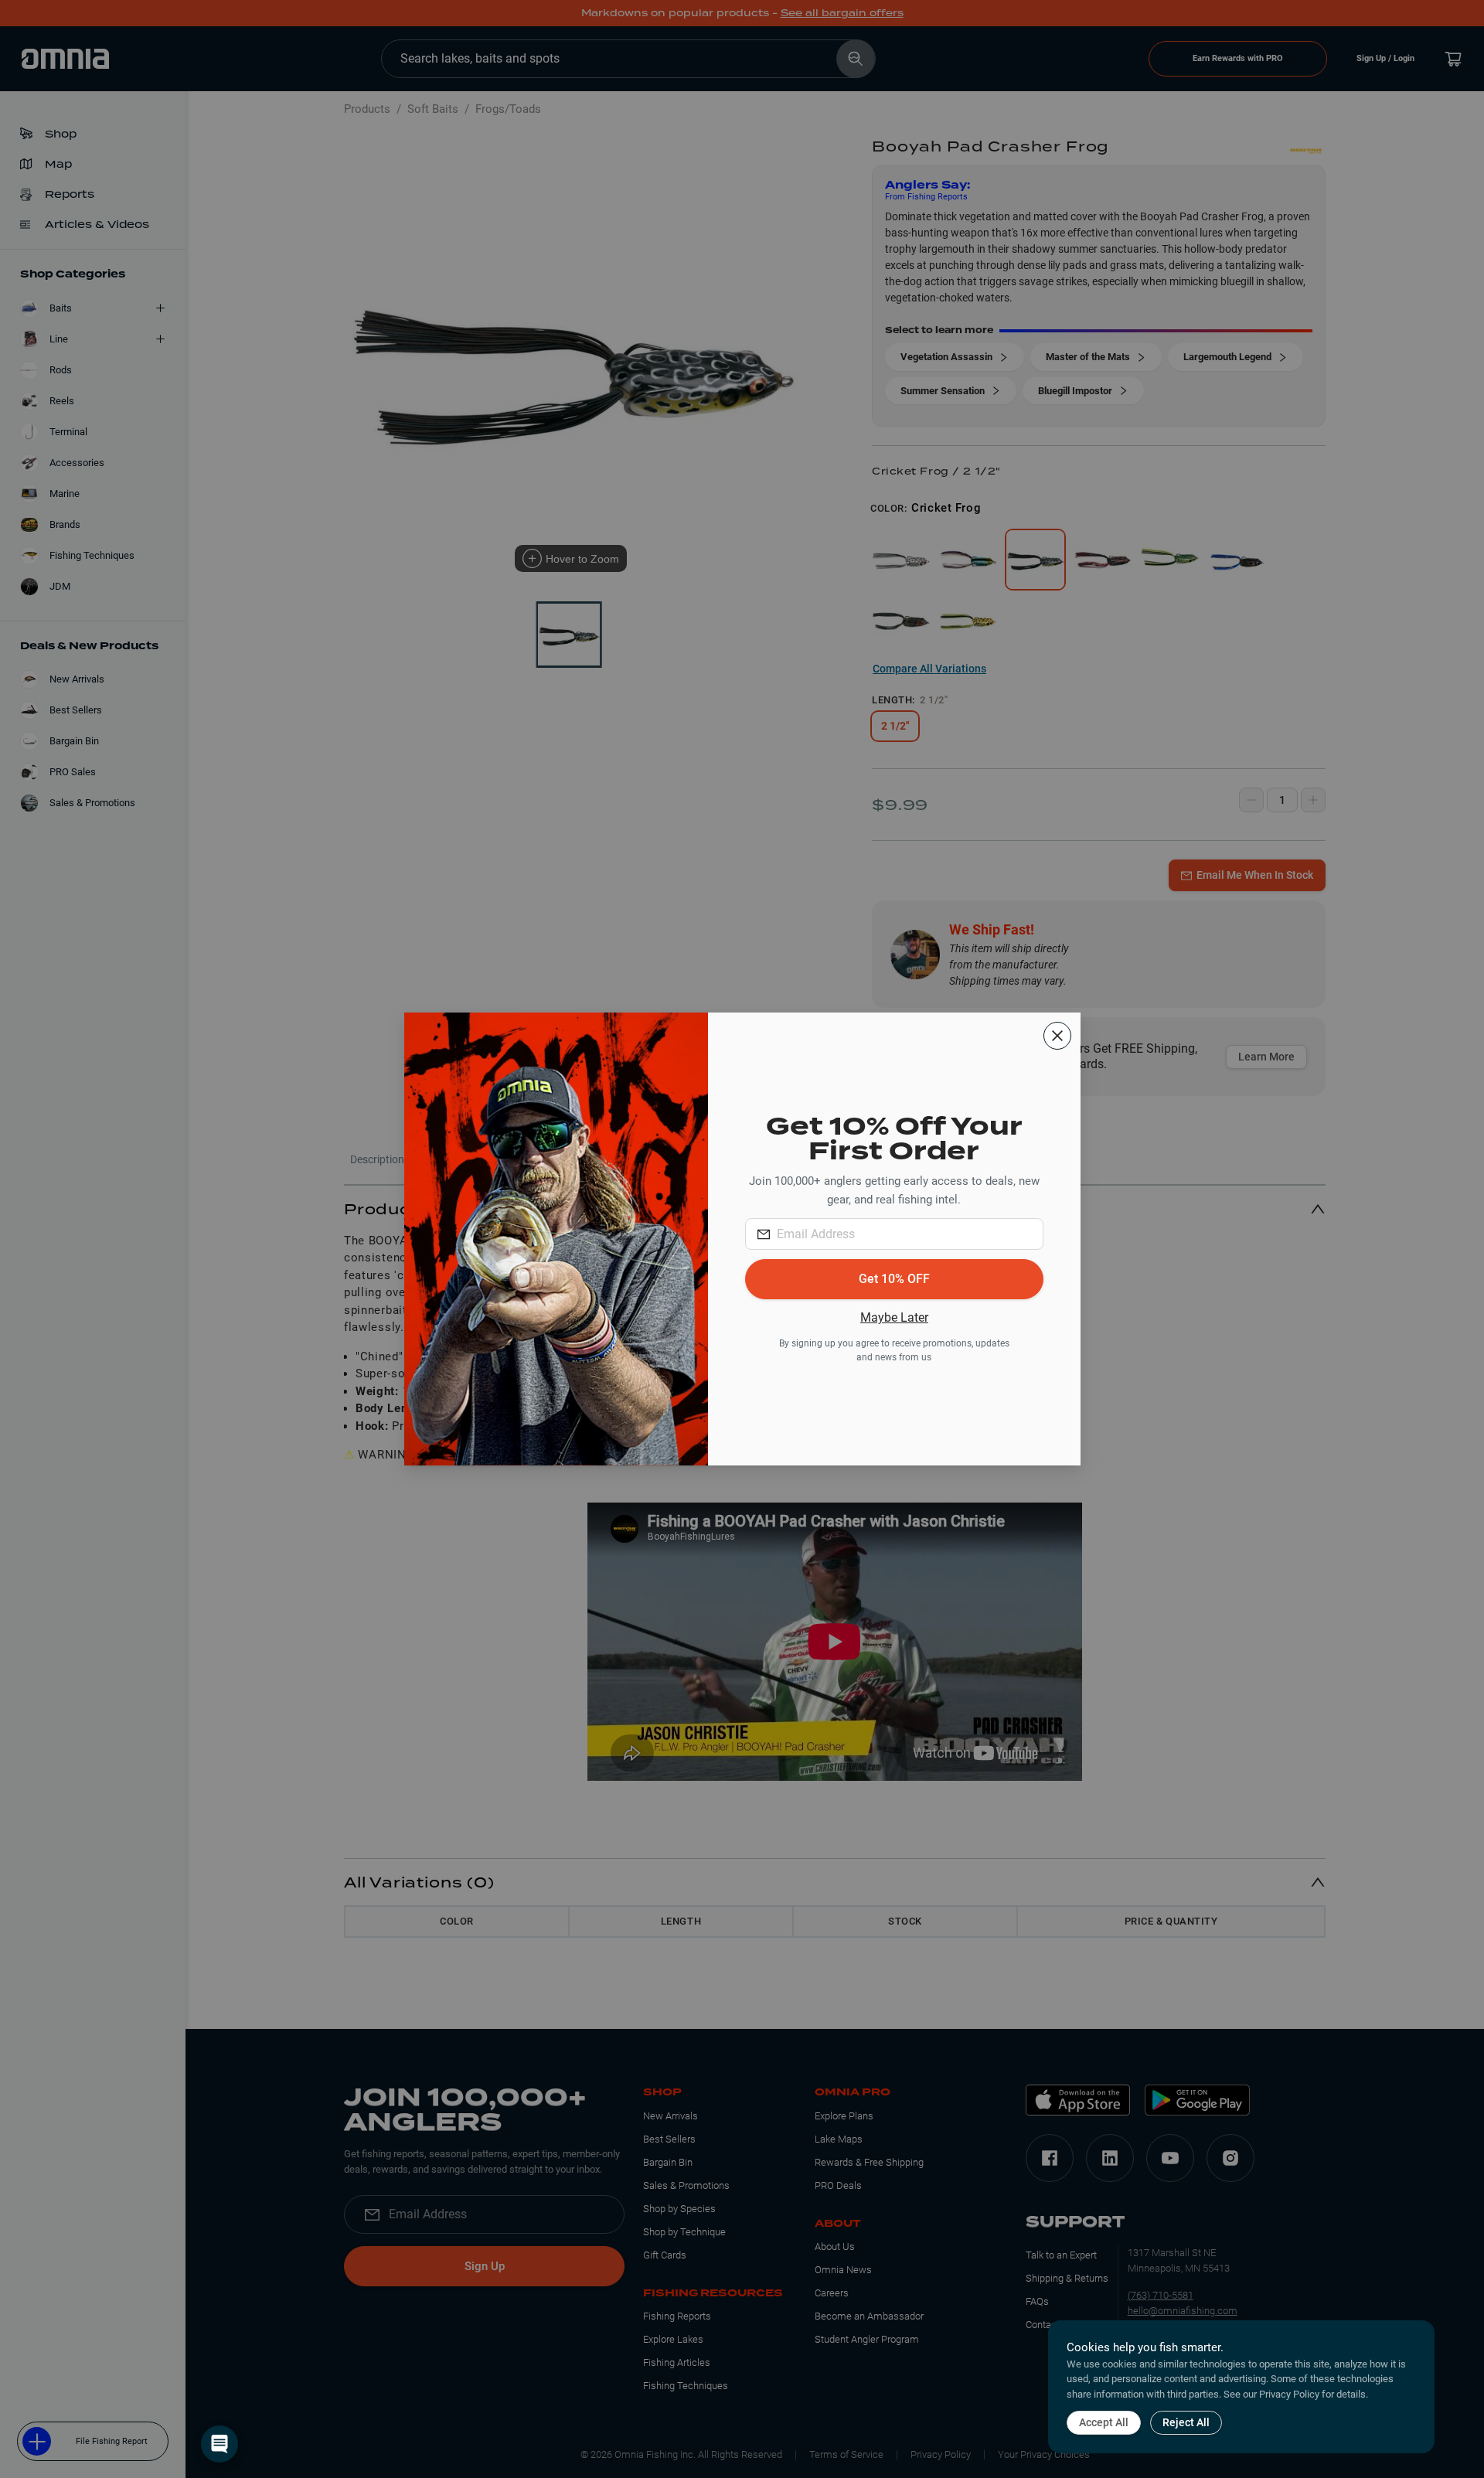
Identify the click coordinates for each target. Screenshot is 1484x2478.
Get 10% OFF (894, 1279)
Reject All (1186, 2422)
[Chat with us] (220, 2444)
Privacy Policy (1289, 2394)
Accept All (1104, 2422)
